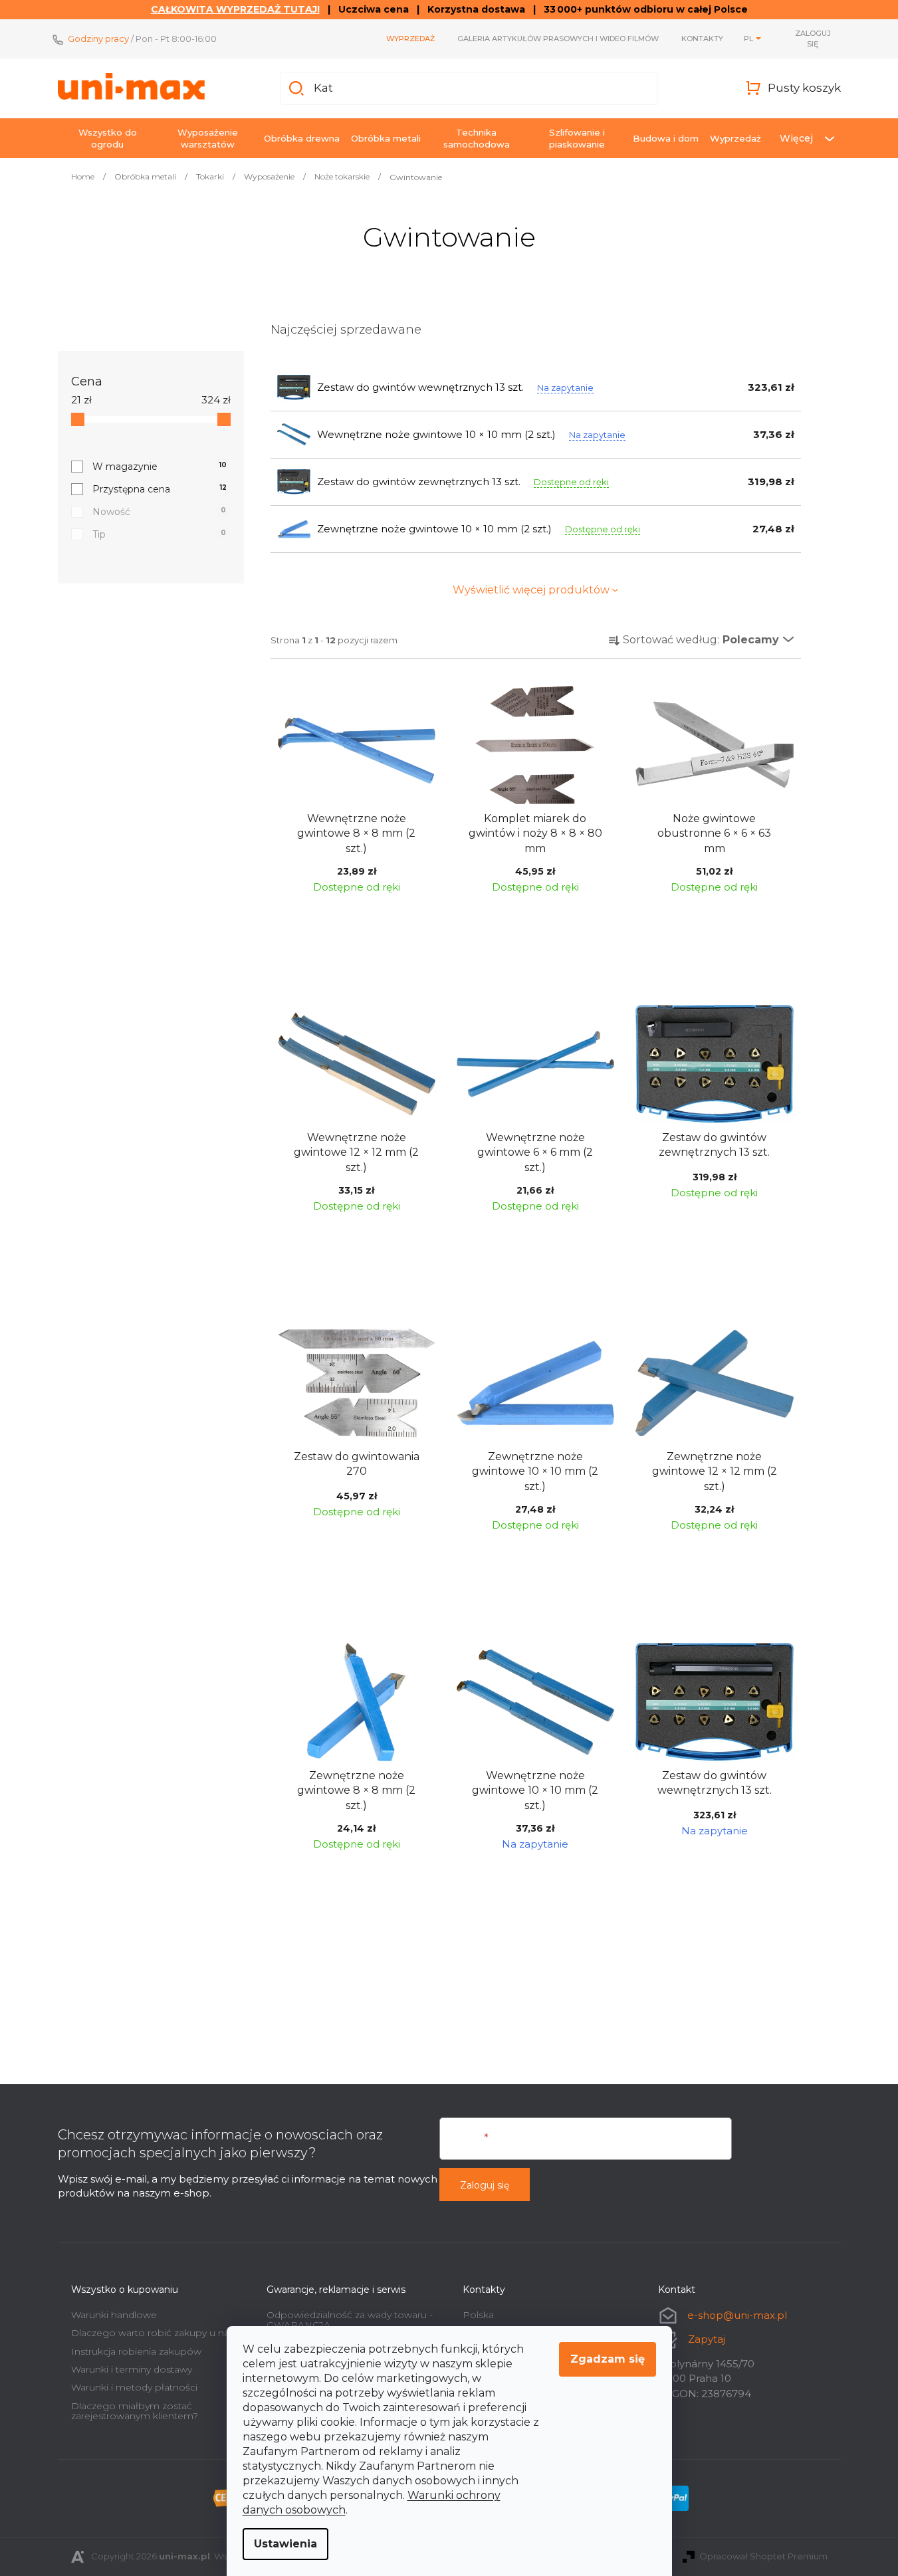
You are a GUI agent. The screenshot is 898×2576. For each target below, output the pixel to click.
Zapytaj (707, 2339)
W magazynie (160, 467)
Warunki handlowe (114, 2315)
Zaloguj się (485, 2185)
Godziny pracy (98, 39)
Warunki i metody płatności (134, 2387)
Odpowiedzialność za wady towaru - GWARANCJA (350, 2320)
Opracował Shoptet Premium (763, 2556)
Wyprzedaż (410, 39)
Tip (159, 534)
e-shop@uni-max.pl (737, 2315)
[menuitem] (108, 138)
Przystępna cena (160, 489)
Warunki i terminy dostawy (132, 2369)
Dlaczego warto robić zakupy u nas (153, 2333)
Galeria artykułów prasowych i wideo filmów (558, 39)
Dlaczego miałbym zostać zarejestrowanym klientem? (135, 2411)
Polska (478, 2315)
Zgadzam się (608, 2359)
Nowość (159, 512)
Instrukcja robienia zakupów (136, 2351)
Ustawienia (285, 2544)
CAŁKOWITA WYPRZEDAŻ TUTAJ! (235, 9)
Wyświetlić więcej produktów (531, 590)
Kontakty (702, 39)
